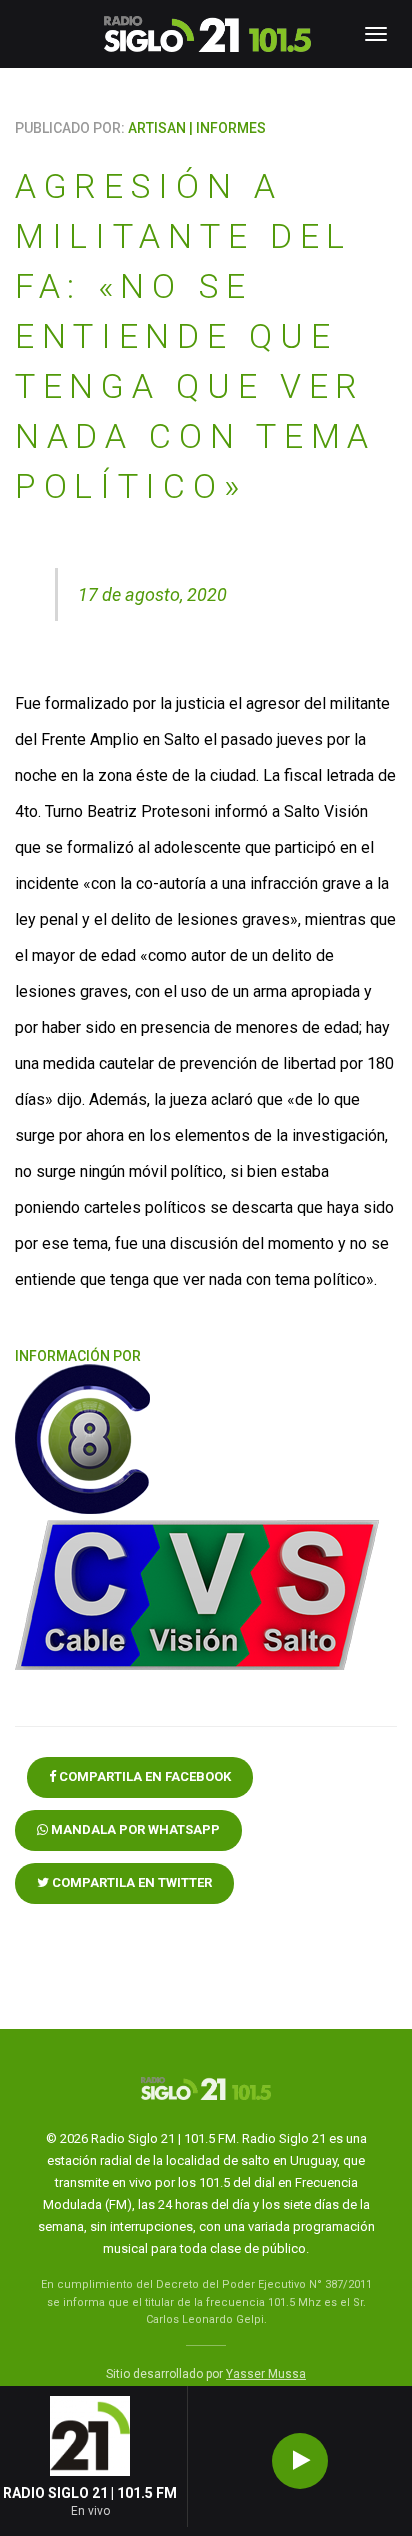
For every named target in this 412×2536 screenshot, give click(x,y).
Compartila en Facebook (143, 1776)
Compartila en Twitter (130, 1882)
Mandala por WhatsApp (134, 1829)
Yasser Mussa (266, 2374)
